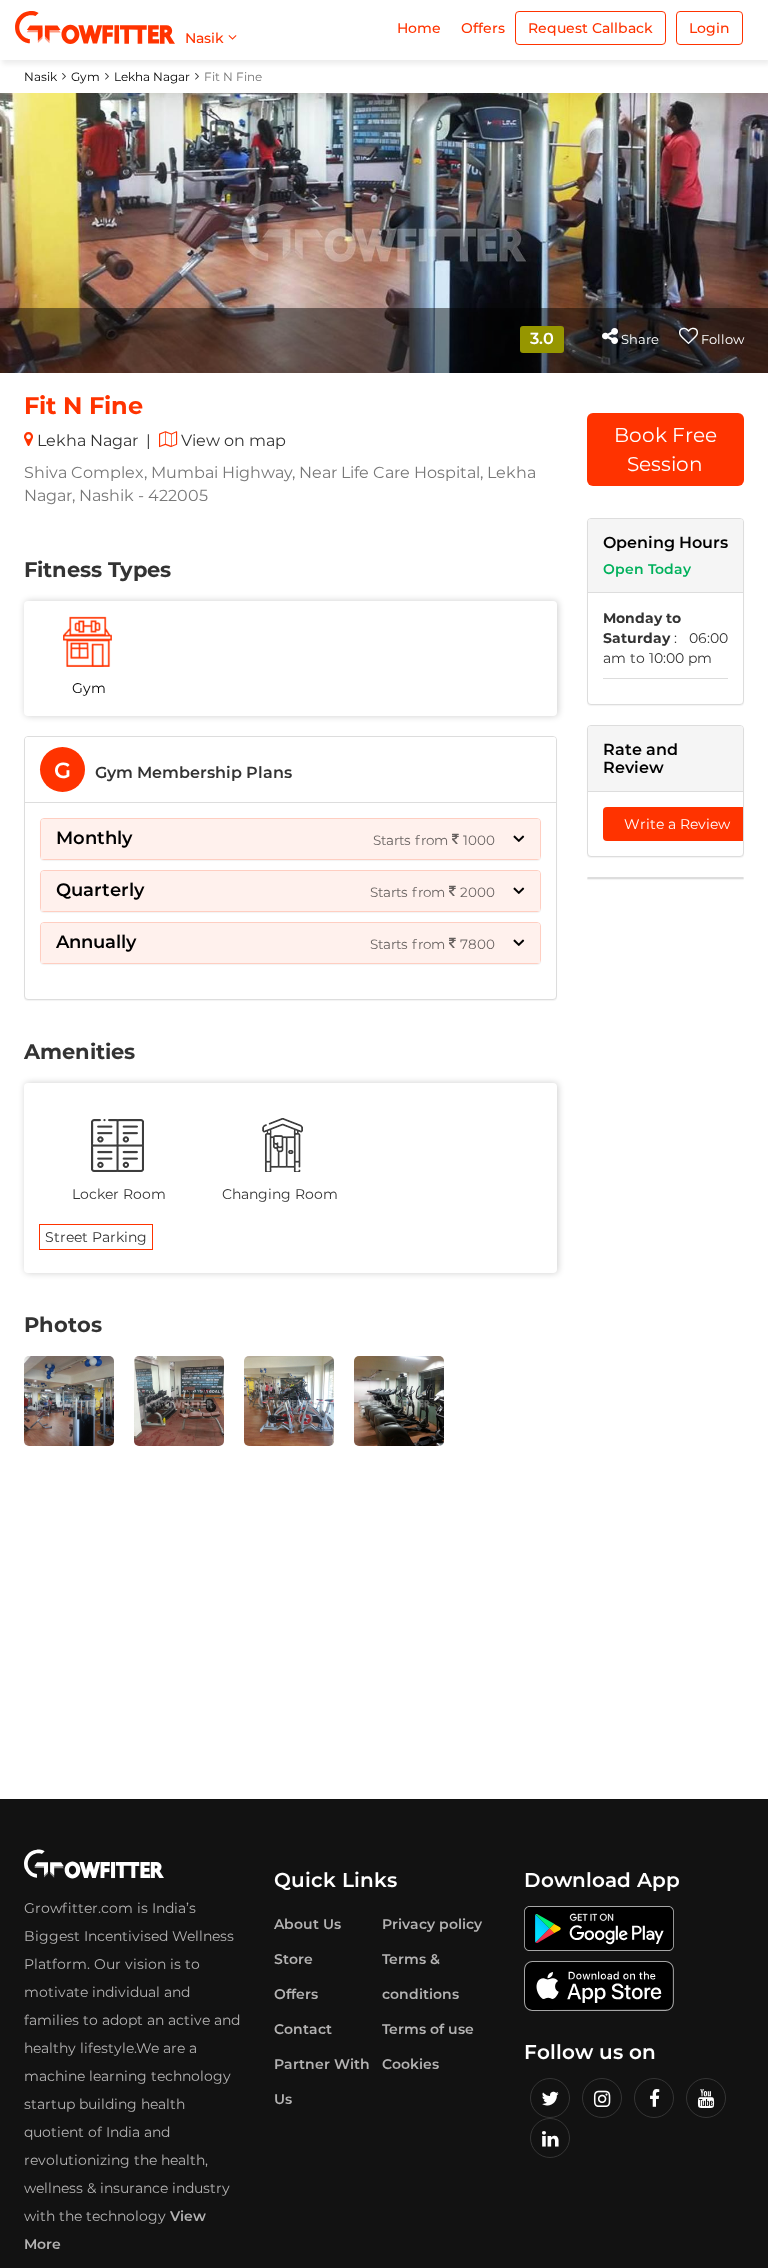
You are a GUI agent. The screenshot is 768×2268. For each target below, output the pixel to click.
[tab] (290, 769)
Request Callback (590, 28)
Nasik (40, 76)
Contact (303, 2029)
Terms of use (428, 2029)
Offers (483, 28)
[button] (290, 839)
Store (293, 1959)
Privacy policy (432, 1924)
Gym (85, 76)
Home (419, 28)
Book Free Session (665, 449)
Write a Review (677, 824)
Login (709, 28)
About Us (307, 1924)
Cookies (410, 2064)
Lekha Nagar (152, 76)
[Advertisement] (666, 1199)
